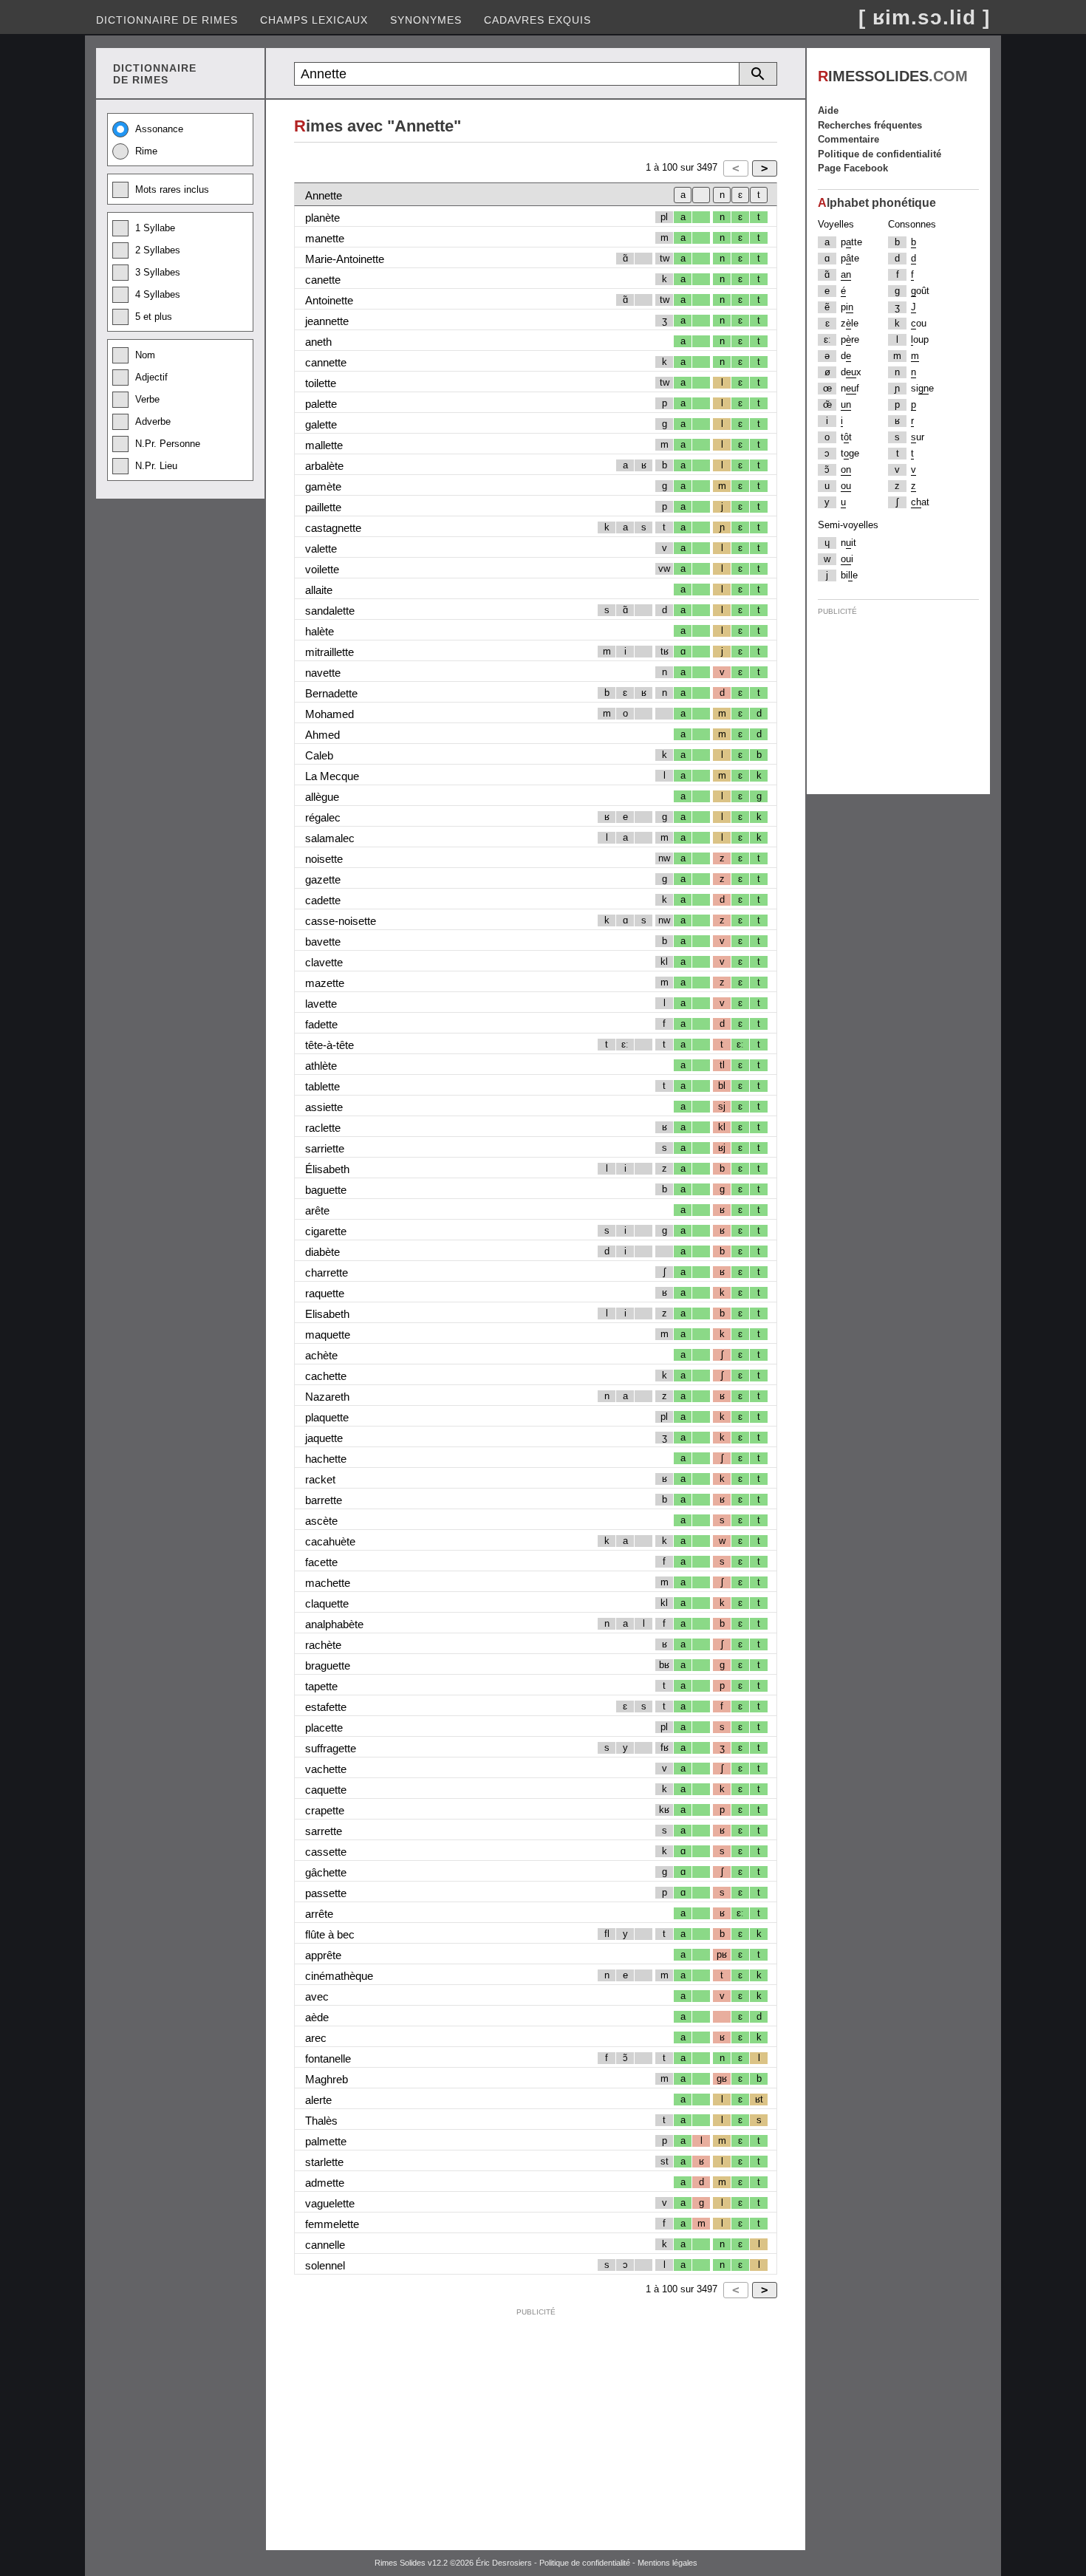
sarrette (324, 1831)
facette (321, 1562)
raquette (325, 1293)
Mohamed (329, 714)
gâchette (326, 1872)
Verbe (147, 399)
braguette (328, 1665)
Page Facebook (853, 168)
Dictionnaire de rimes (167, 20)
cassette (326, 1852)
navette (323, 673)
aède (317, 2017)
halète (320, 631)
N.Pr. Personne (168, 444)
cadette (323, 900)
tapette (321, 1686)
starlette (324, 2162)
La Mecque (332, 776)
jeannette (327, 321)
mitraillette (329, 652)
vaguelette (330, 2203)
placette (324, 1728)
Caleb (319, 755)
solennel (325, 2265)
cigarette (326, 1231)
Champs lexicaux (314, 20)
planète (322, 218)
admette (325, 2183)
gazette (323, 879)
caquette (326, 1790)
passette (326, 1893)
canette (323, 280)
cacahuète (330, 1541)
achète (321, 1355)
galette (321, 424)
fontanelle (328, 2059)
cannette (326, 362)
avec (317, 1996)
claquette (327, 1603)
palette (321, 404)
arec (316, 2038)
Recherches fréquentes (870, 125)
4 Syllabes (158, 294)
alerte (318, 2100)
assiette (324, 1107)
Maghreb (327, 2079)
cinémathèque (339, 1976)
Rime (146, 151)
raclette (323, 1128)
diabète (322, 1252)
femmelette (332, 2224)
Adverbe (153, 421)
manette (325, 238)
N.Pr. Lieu (156, 466)
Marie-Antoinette (345, 259)
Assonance (159, 129)
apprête (323, 1955)
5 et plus (154, 317)
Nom (145, 355)
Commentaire (848, 139)
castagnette (333, 528)
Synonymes (426, 20)
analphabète (334, 1624)
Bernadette (331, 693)
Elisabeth (327, 1314)
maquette (328, 1335)
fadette (321, 1024)
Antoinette (329, 300)
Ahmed (322, 735)
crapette (325, 1810)
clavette (324, 962)
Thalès (321, 2121)
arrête (319, 1914)
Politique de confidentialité (880, 154)
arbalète (324, 466)
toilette (321, 383)
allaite (319, 590)
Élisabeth (327, 1169)
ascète (321, 1521)
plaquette (327, 1417)
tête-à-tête (329, 1045)
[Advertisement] (536, 2426)
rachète (323, 1645)
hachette (326, 1459)
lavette (321, 1004)
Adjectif (151, 377)
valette (321, 549)
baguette (326, 1190)
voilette (322, 569)
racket (320, 1479)
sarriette (325, 1148)
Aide (828, 110)
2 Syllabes (158, 250)
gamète (323, 486)
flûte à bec (330, 1934)
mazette (325, 983)
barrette (324, 1500)
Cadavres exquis (537, 20)
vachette (326, 1769)
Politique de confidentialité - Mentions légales (618, 2563)
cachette (326, 1376)
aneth (318, 342)
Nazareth (327, 1397)
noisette (324, 859)
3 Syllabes (158, 272)
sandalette (330, 611)
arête (317, 1210)
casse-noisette (341, 921)
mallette (324, 445)
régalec (323, 817)
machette (328, 1583)
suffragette (331, 1748)
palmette (326, 2141)
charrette (327, 1272)
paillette (323, 507)
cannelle (325, 2245)
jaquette (324, 1438)
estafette (326, 1707)
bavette (323, 942)
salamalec (330, 838)
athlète (321, 1066)
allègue (322, 797)
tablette (322, 1086)
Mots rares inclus (172, 189)
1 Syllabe (155, 228)
